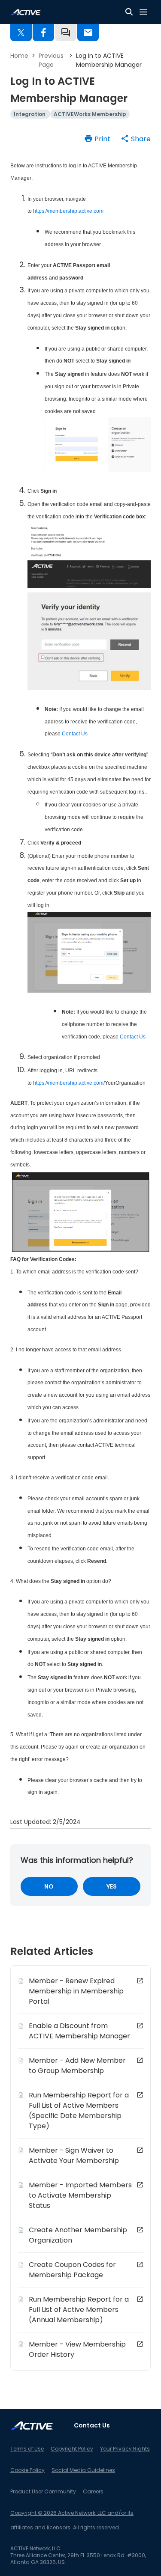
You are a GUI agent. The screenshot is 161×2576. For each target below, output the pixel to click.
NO (49, 1886)
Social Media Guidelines (83, 2470)
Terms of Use (27, 2449)
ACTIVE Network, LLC (35, 2548)
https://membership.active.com (68, 211)
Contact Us (75, 734)
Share (141, 139)
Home (19, 56)
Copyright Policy (72, 2449)
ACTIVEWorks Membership (90, 114)
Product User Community (43, 2491)
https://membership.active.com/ (69, 1083)
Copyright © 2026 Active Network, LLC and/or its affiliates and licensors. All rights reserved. (72, 2520)
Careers (93, 2491)
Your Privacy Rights (125, 2449)
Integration (30, 114)
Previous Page (51, 60)
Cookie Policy (27, 2470)
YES (112, 1886)
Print (102, 139)
